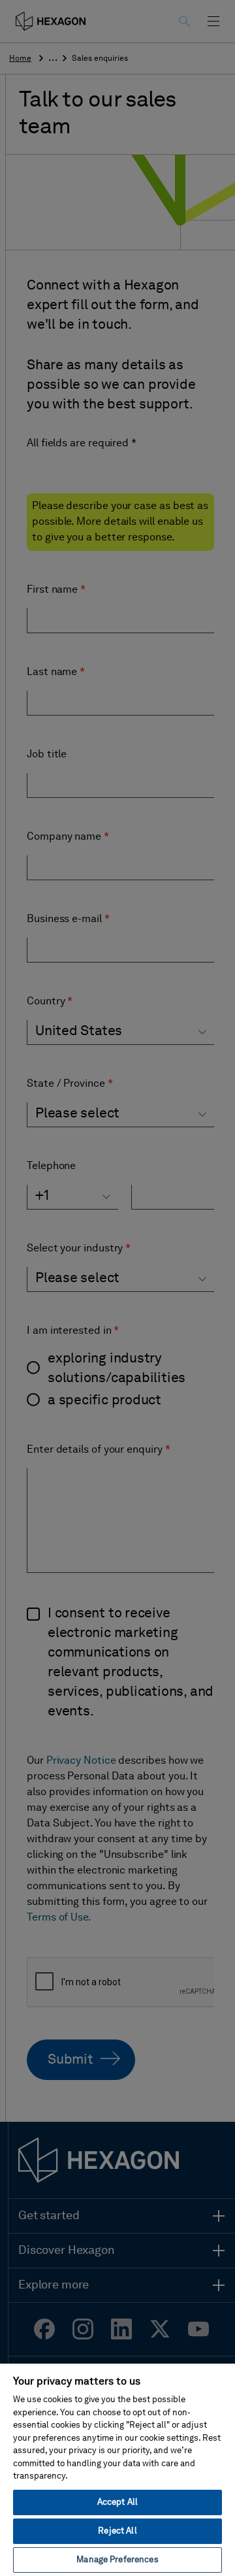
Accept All (117, 2502)
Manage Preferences (117, 2560)
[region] (117, 2469)
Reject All (117, 2531)
